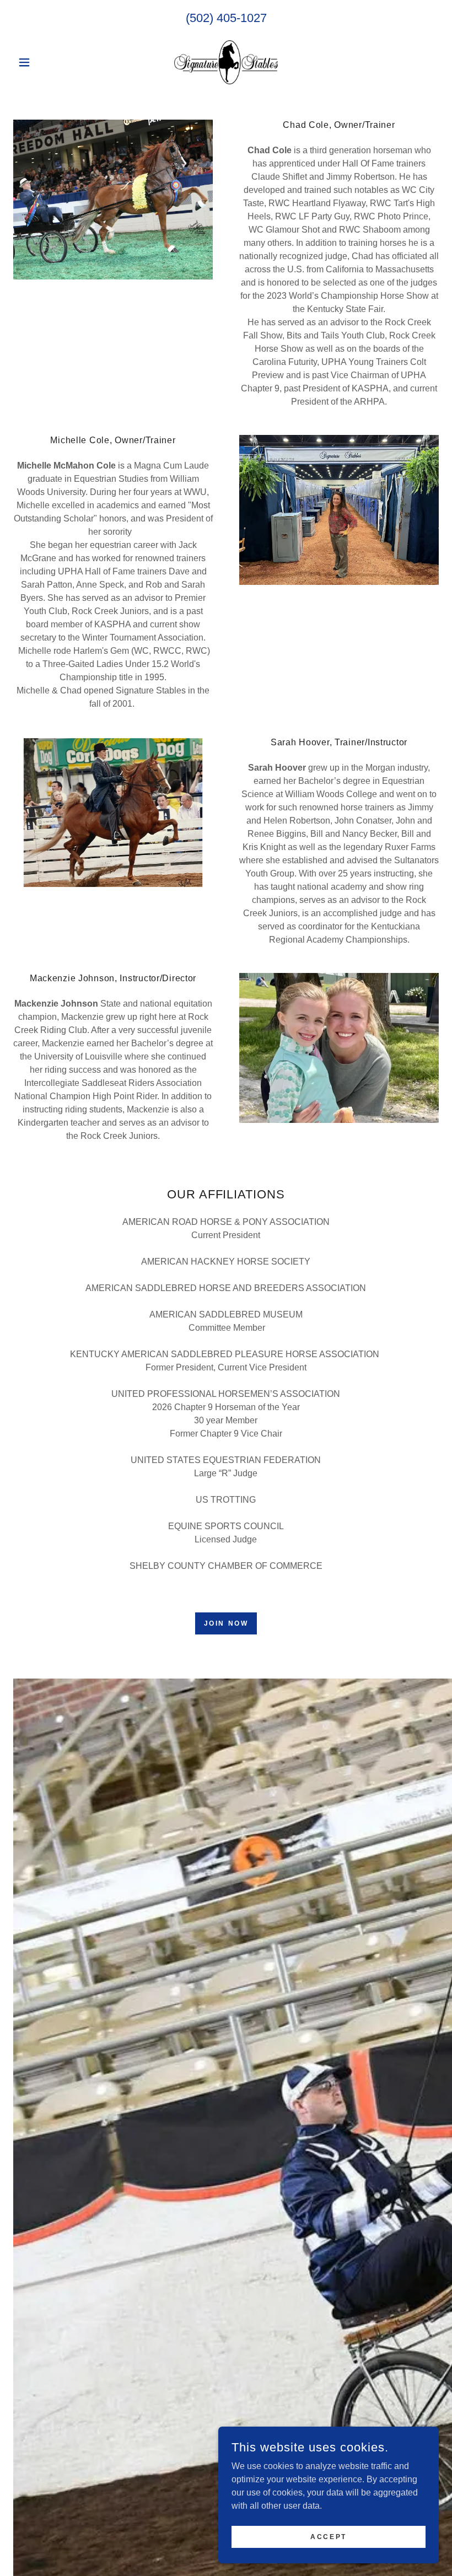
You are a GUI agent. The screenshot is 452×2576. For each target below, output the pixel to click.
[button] (45, 62)
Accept (328, 2536)
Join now (226, 1623)
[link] (226, 62)
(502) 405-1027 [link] (226, 18)
